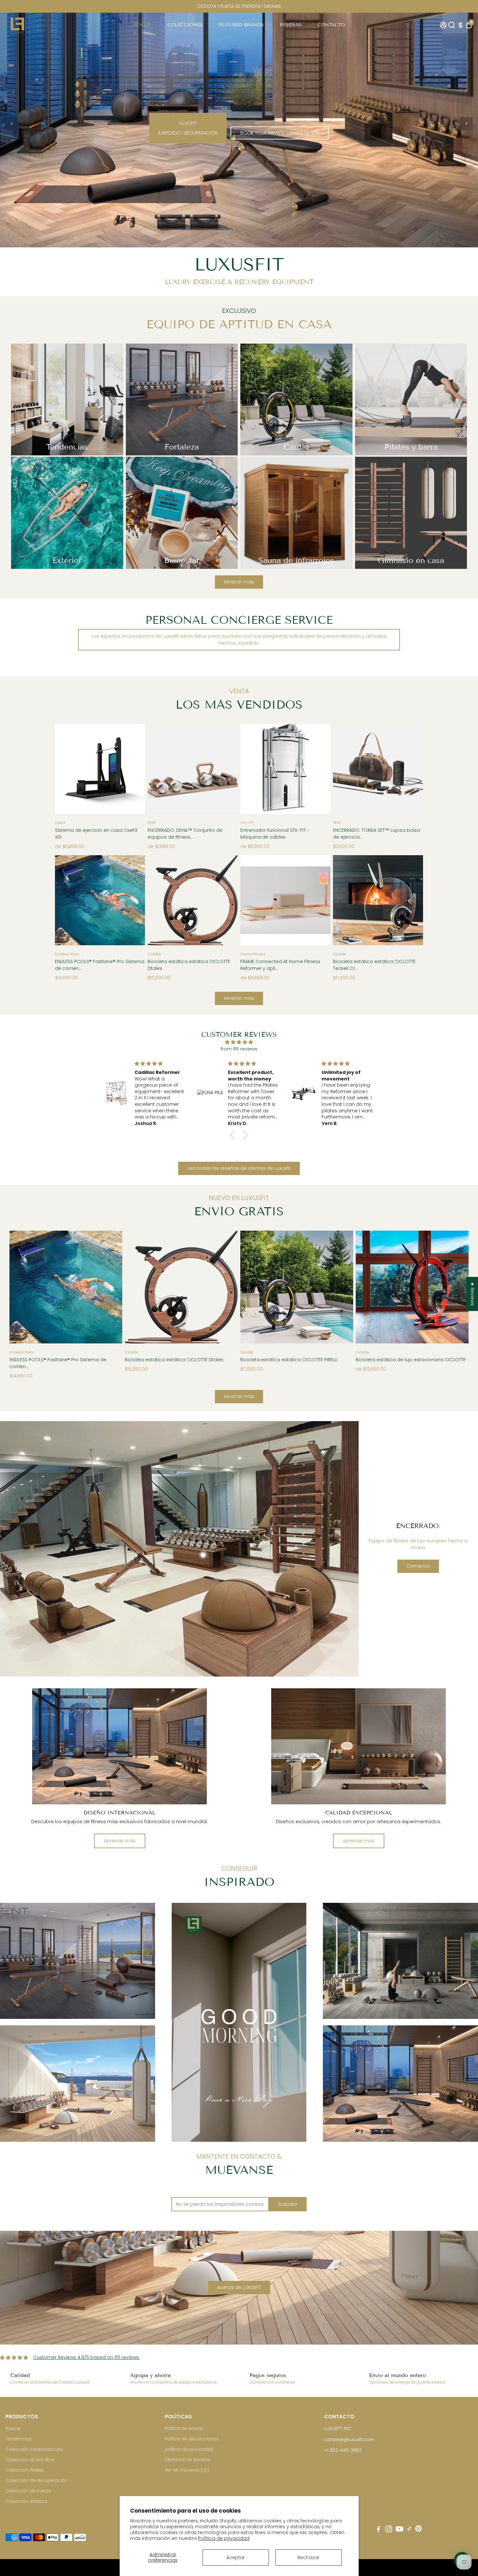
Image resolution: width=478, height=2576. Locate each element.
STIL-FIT (247, 823)
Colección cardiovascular (34, 2449)
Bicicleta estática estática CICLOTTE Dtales (189, 965)
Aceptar (236, 2557)
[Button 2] (12, 124)
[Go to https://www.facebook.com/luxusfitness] (378, 2530)
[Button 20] (159, 898)
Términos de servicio (188, 2460)
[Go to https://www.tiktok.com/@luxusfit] (409, 2530)
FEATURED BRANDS (241, 25)
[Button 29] (226, 1285)
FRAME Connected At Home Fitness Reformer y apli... (280, 965)
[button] (60, 2552)
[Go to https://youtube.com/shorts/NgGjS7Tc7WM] (239, 2022)
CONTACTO (331, 25)
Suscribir (288, 2204)
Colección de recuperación (37, 2481)
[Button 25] (411, 898)
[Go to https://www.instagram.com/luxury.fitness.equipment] (389, 2530)
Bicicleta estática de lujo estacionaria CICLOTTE (411, 1360)
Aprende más (120, 1841)
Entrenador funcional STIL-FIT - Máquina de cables (275, 834)
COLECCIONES (185, 25)
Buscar (13, 2429)
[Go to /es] (17, 25)
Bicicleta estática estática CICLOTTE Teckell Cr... (374, 965)
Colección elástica (26, 2501)
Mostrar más (239, 582)
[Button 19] (133, 898)
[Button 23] (319, 898)
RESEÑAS (291, 25)
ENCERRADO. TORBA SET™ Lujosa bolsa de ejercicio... (377, 834)
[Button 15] (319, 767)
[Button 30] (252, 1285)
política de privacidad (189, 2449)
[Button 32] (367, 1285)
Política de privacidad (224, 2538)
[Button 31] (341, 1285)
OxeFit (60, 823)
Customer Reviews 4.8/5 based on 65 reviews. (86, 2357)
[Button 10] (67, 767)
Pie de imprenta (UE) (187, 2470)
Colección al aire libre (30, 2460)
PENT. (152, 823)
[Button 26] (21, 1285)
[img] (239, 1042)
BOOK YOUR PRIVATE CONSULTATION (280, 134)
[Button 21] (226, 898)
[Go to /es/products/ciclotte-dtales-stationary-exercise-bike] (193, 900)
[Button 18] (67, 898)
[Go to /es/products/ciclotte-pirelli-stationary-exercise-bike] (297, 1287)
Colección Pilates (25, 2470)
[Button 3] (466, 124)
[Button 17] (411, 767)
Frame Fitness (253, 954)
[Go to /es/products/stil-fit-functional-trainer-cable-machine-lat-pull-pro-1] (285, 769)
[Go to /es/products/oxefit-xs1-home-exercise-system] (100, 769)
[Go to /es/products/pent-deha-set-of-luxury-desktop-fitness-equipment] (193, 769)
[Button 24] (345, 898)
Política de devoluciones (192, 2439)
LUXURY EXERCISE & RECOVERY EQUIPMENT (239, 282)
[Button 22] (252, 898)
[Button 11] (133, 767)
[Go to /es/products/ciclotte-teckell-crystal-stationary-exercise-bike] (378, 900)
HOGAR (142, 25)
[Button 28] (137, 1285)
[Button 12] (159, 767)
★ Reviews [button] (472, 1294)
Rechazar (308, 2557)
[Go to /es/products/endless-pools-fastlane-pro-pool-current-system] (100, 900)
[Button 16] (345, 767)
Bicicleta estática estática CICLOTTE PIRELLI (289, 1360)
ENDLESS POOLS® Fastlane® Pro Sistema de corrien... (100, 965)
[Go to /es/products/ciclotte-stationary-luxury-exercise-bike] (412, 1287)
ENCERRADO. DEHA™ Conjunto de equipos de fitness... (185, 834)
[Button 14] (252, 767)
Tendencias (19, 2439)
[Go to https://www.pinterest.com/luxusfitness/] (418, 2530)
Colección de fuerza (28, 2491)
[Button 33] (457, 1285)
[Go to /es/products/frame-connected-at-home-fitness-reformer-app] (285, 900)
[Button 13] (226, 767)
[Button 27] (111, 1285)
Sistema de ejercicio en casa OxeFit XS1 (96, 834)
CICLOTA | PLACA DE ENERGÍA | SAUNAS (239, 6)
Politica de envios (184, 2429)
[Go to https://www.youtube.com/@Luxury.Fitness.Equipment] (399, 2530)
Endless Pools (67, 954)
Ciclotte (154, 954)
